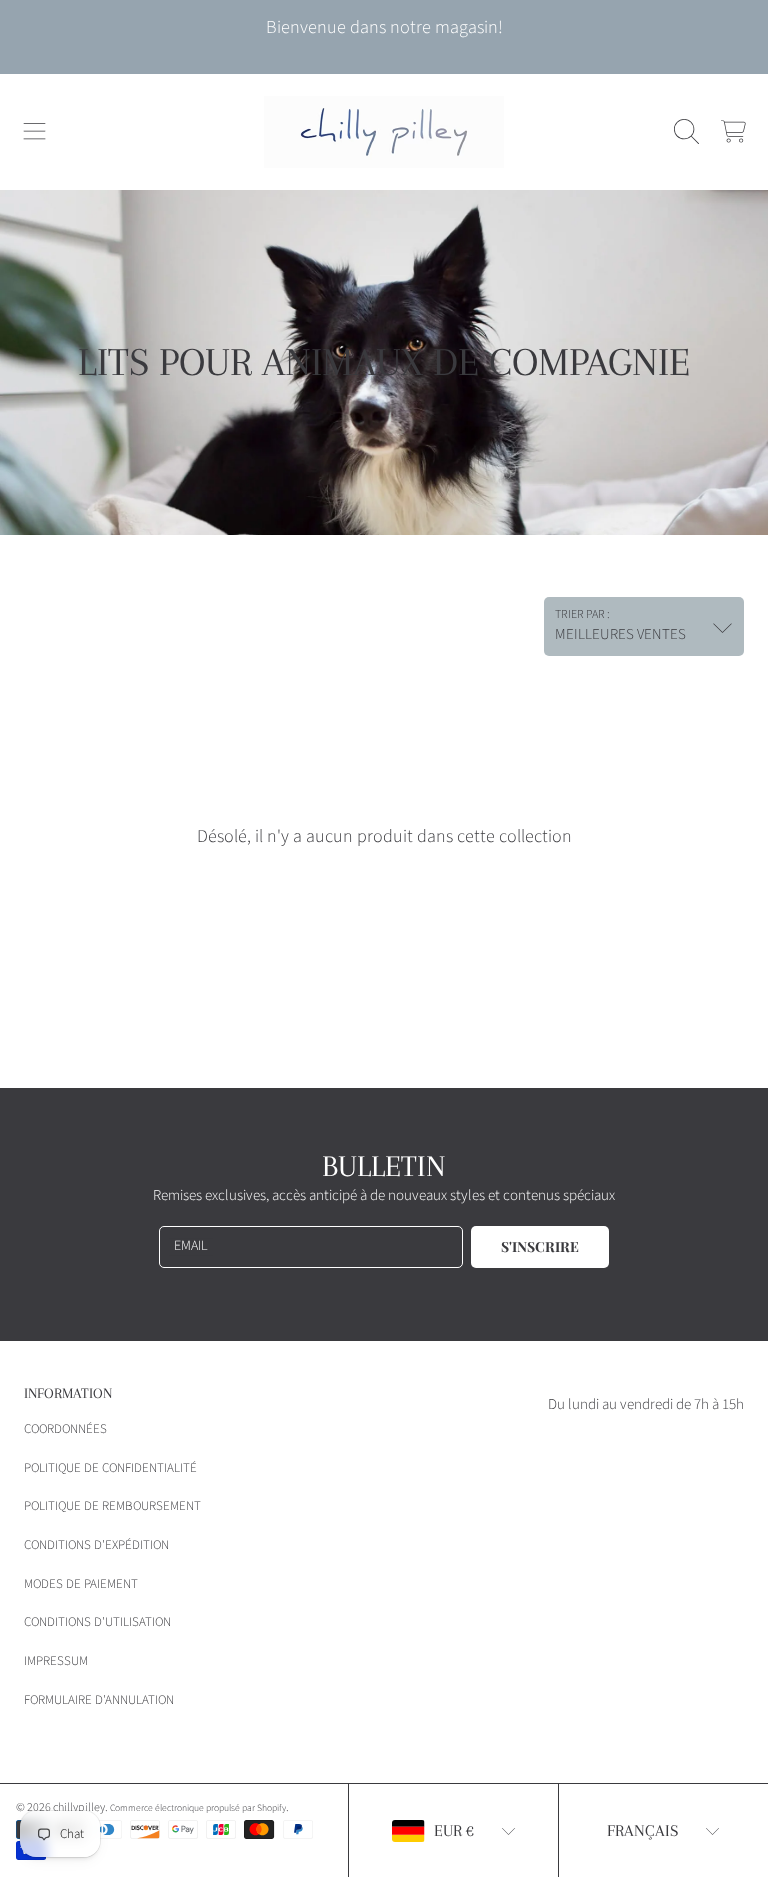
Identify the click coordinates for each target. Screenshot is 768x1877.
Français (642, 1830)
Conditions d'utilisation (97, 1622)
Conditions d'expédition (96, 1545)
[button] (35, 132)
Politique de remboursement (112, 1506)
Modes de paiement (81, 1584)
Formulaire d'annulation (99, 1700)
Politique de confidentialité (110, 1468)
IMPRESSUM (56, 1661)
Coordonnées (65, 1429)
